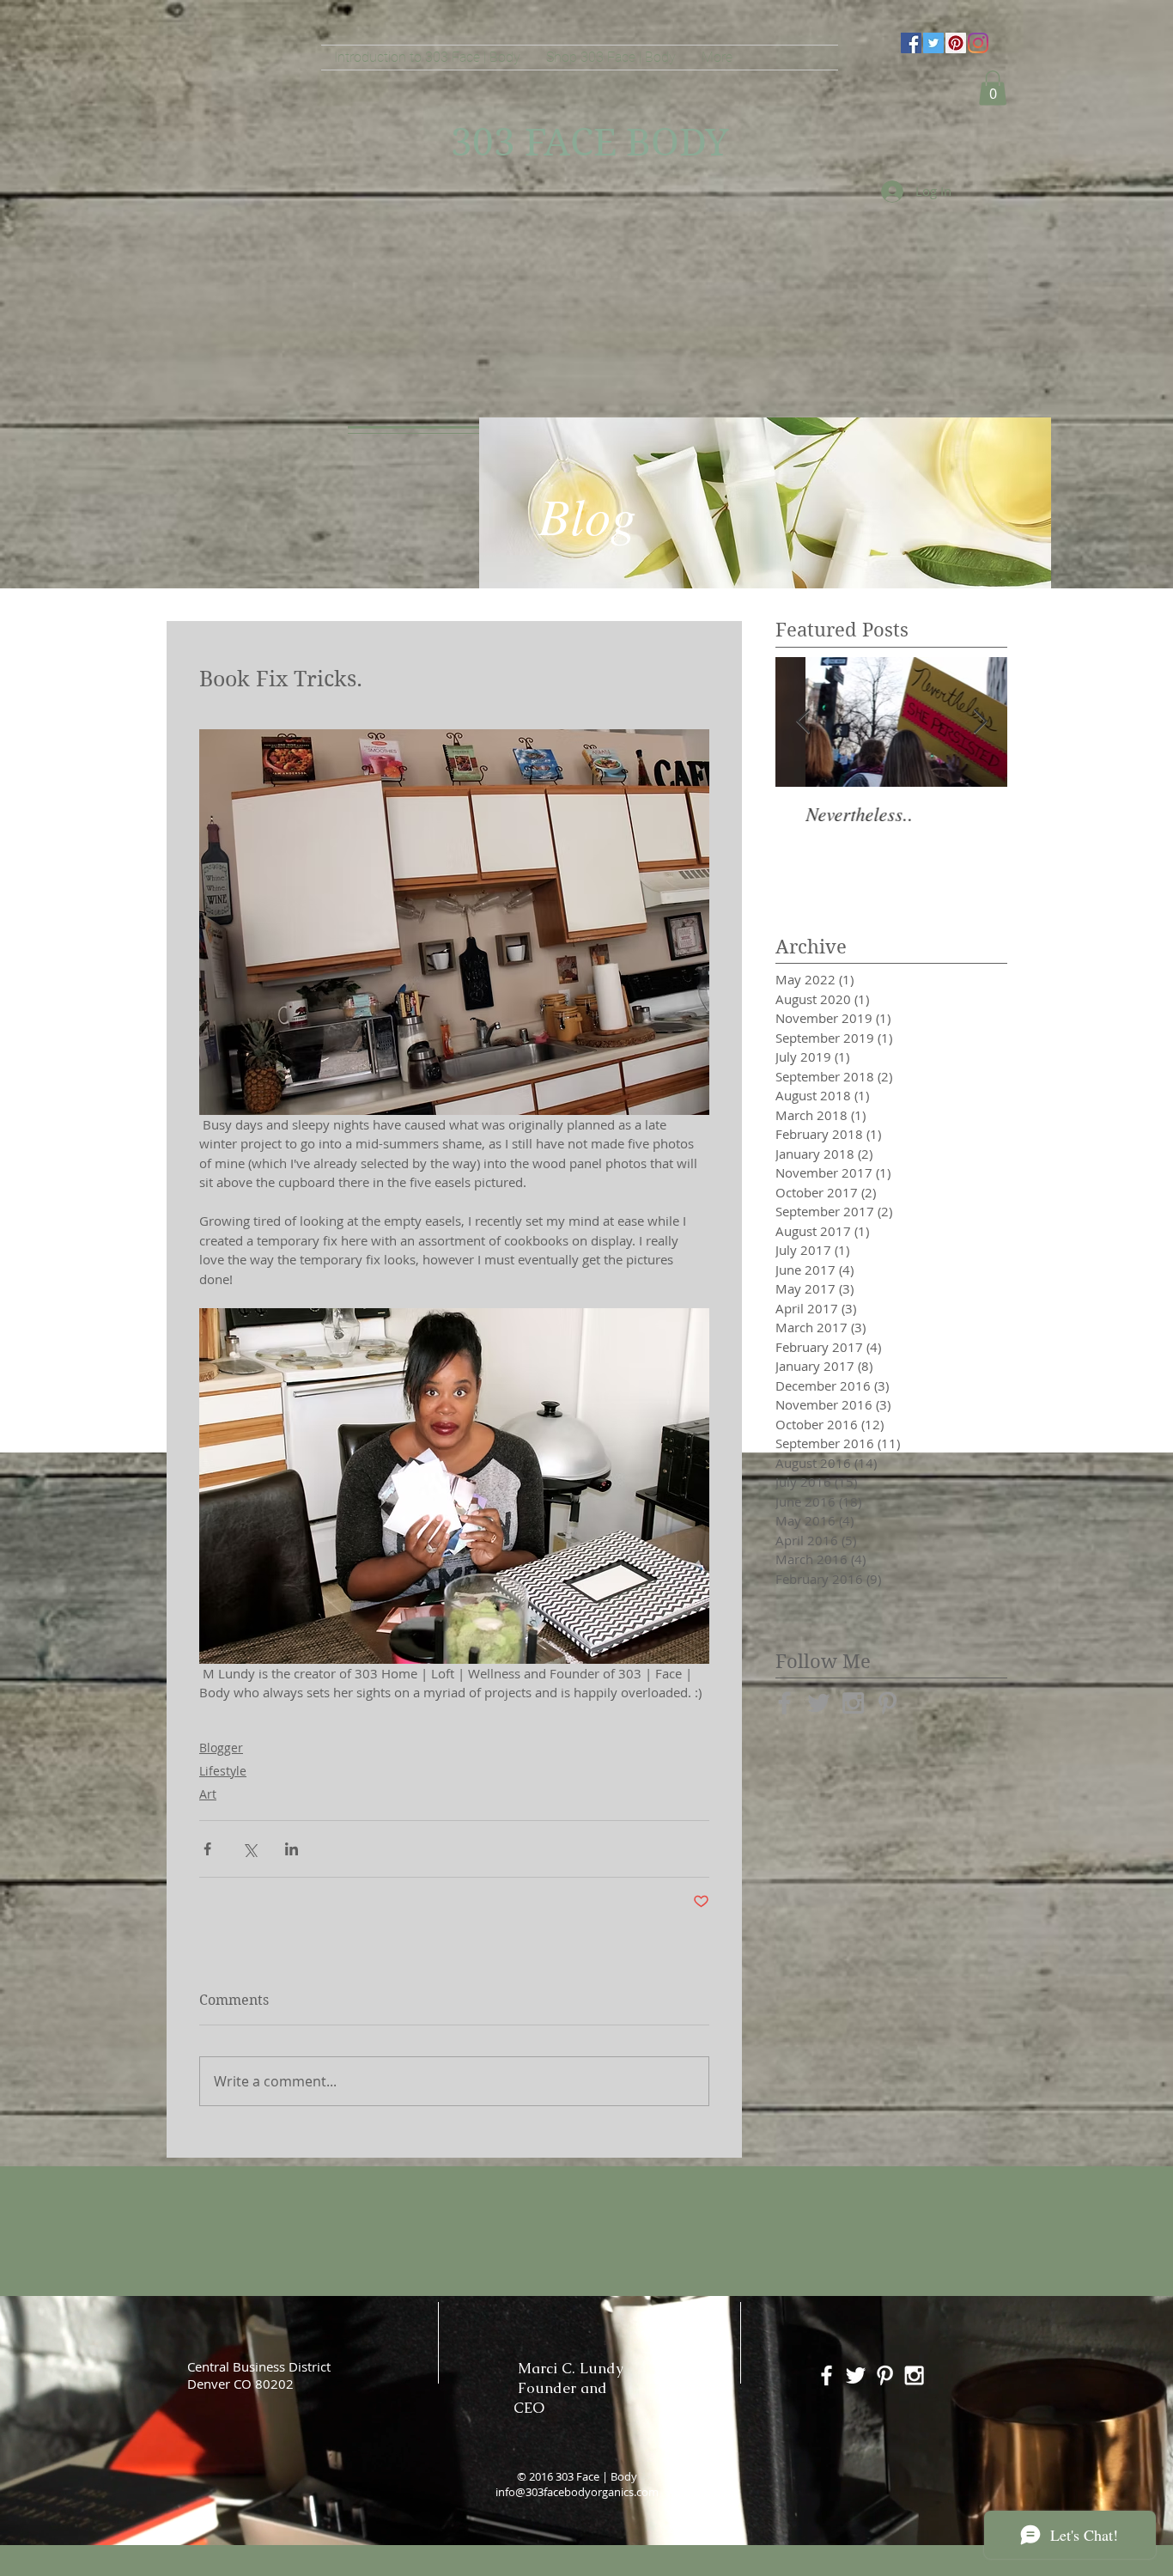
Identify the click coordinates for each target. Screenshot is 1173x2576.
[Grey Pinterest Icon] (887, 1703)
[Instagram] (978, 43)
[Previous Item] (803, 722)
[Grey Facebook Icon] (784, 1703)
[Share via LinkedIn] (292, 1849)
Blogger (221, 1748)
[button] (993, 88)
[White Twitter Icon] (856, 2375)
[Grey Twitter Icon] (819, 1703)
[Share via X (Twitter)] (249, 1849)
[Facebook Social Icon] (911, 43)
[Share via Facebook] (207, 1849)
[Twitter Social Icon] (933, 43)
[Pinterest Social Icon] (956, 43)
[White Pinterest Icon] (885, 2375)
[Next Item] (980, 722)
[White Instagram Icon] (914, 2375)
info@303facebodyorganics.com (577, 2492)
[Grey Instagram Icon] (853, 1703)
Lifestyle (223, 1771)
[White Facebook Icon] (827, 2375)
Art (208, 1794)
